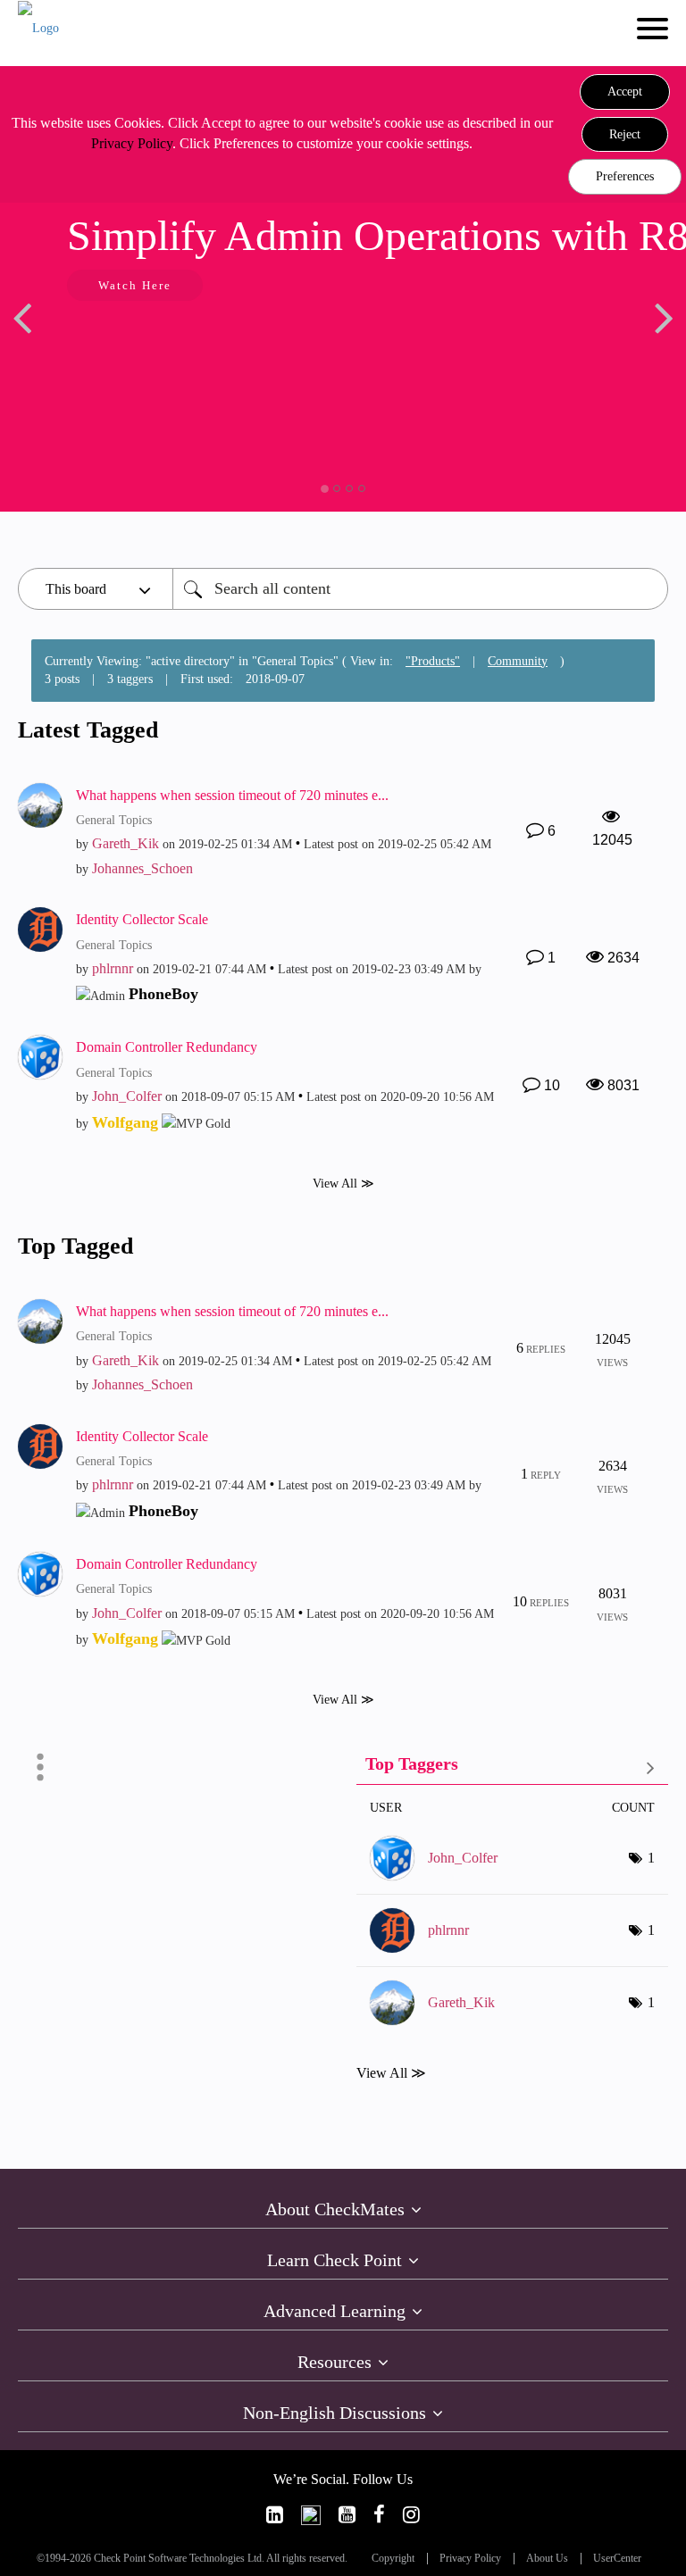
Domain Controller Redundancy (167, 1047)
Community (518, 661)
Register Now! (552, 340)
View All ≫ (343, 1183)
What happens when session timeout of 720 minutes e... (232, 795)
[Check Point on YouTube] (347, 2515)
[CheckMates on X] (311, 2515)
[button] (625, 92)
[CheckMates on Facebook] (379, 2515)
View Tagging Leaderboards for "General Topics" (512, 1767)
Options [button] (40, 1767)
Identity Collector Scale (142, 919)
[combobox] (420, 589)
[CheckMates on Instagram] (411, 2515)
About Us (547, 2559)
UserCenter (617, 2559)
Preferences (625, 176)
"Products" (433, 661)
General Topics (114, 820)
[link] (275, 2515)
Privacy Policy (132, 143)
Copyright (393, 2559)
